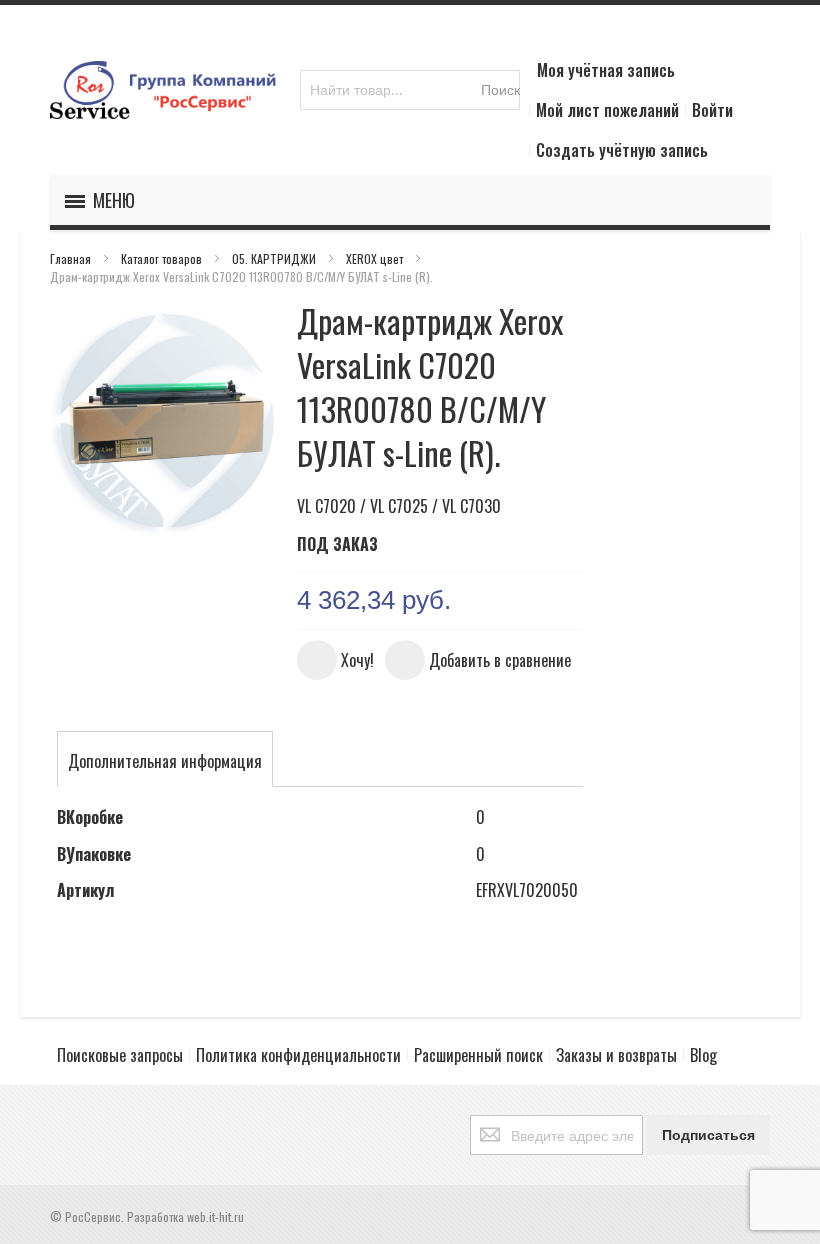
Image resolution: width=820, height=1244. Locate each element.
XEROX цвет (376, 258)
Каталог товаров (163, 258)
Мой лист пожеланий (607, 110)
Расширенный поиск (478, 1055)
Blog (703, 1055)
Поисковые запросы (120, 1055)
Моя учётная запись (606, 70)
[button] (335, 660)
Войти (712, 110)
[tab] (165, 761)
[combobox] (410, 90)
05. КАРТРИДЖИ (275, 258)
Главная (72, 258)
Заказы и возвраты (616, 1055)
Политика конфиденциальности (298, 1055)
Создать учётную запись (622, 150)
